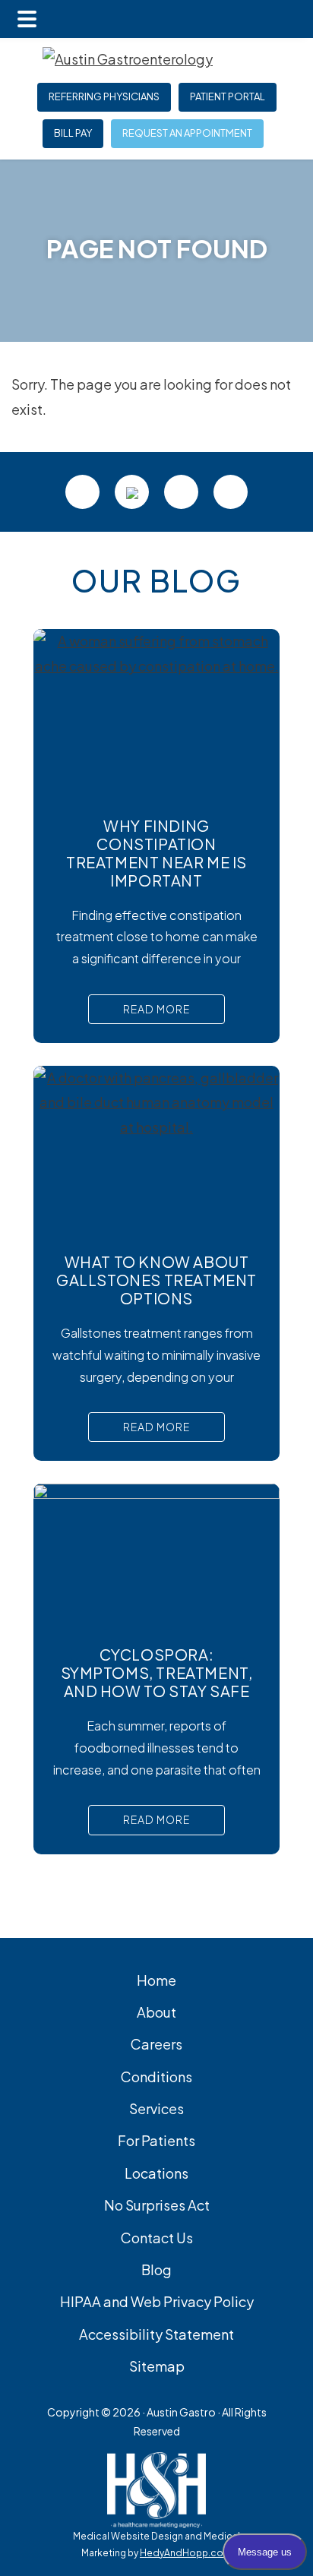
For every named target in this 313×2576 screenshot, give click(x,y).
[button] (27, 19)
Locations (156, 2173)
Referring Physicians (104, 97)
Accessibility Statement (156, 2334)
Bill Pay (73, 134)
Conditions (156, 2077)
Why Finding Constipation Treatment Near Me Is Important (156, 853)
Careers (156, 2044)
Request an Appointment (187, 134)
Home (156, 1980)
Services (156, 2108)
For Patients (156, 2140)
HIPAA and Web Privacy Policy (157, 2301)
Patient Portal (228, 97)
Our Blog (156, 580)
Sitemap (157, 2366)
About (156, 2012)
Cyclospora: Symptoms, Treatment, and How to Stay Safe (157, 1672)
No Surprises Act (157, 2205)
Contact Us (157, 2238)
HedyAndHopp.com (186, 2553)
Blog (156, 2269)
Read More (156, 1009)
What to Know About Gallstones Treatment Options (156, 1280)
